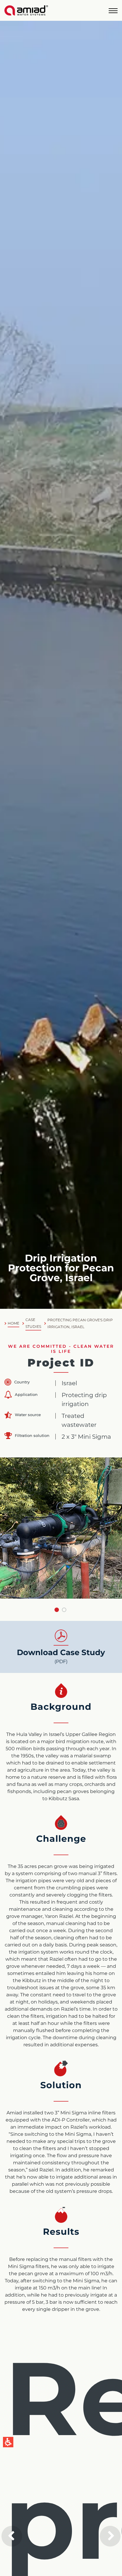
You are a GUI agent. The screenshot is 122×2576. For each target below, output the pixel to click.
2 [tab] (64, 1610)
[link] (26, 10)
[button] (113, 11)
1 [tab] (57, 1610)
